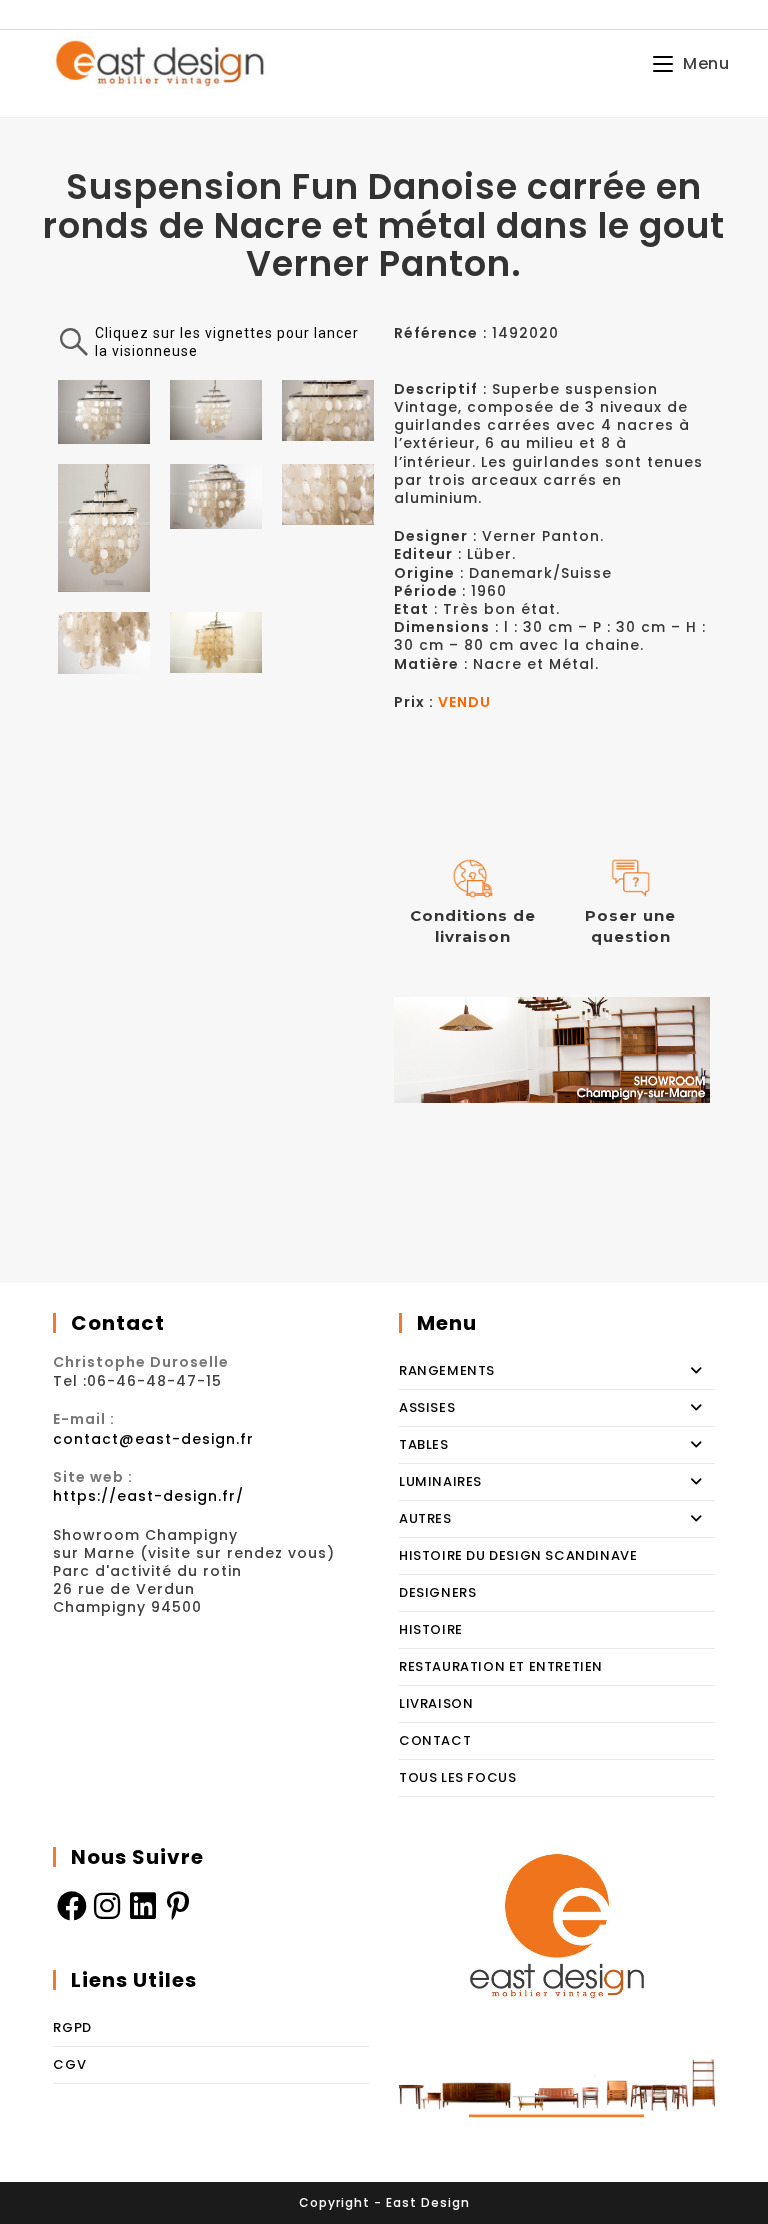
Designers (437, 1592)
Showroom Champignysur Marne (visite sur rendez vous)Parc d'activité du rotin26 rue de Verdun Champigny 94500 (194, 1571)
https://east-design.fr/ (148, 1496)
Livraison (436, 1703)
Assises (427, 1407)
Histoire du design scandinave (518, 1555)
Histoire (431, 1629)
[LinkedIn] (143, 1905)
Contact (435, 1740)
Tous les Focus (457, 1777)
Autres (425, 1518)
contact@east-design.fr (153, 1439)
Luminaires (440, 1481)
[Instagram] (107, 1905)
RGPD (72, 2027)
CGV (69, 2064)
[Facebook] (71, 1905)
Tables (424, 1444)
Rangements (447, 1370)
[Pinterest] (179, 1905)
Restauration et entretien (501, 1666)
